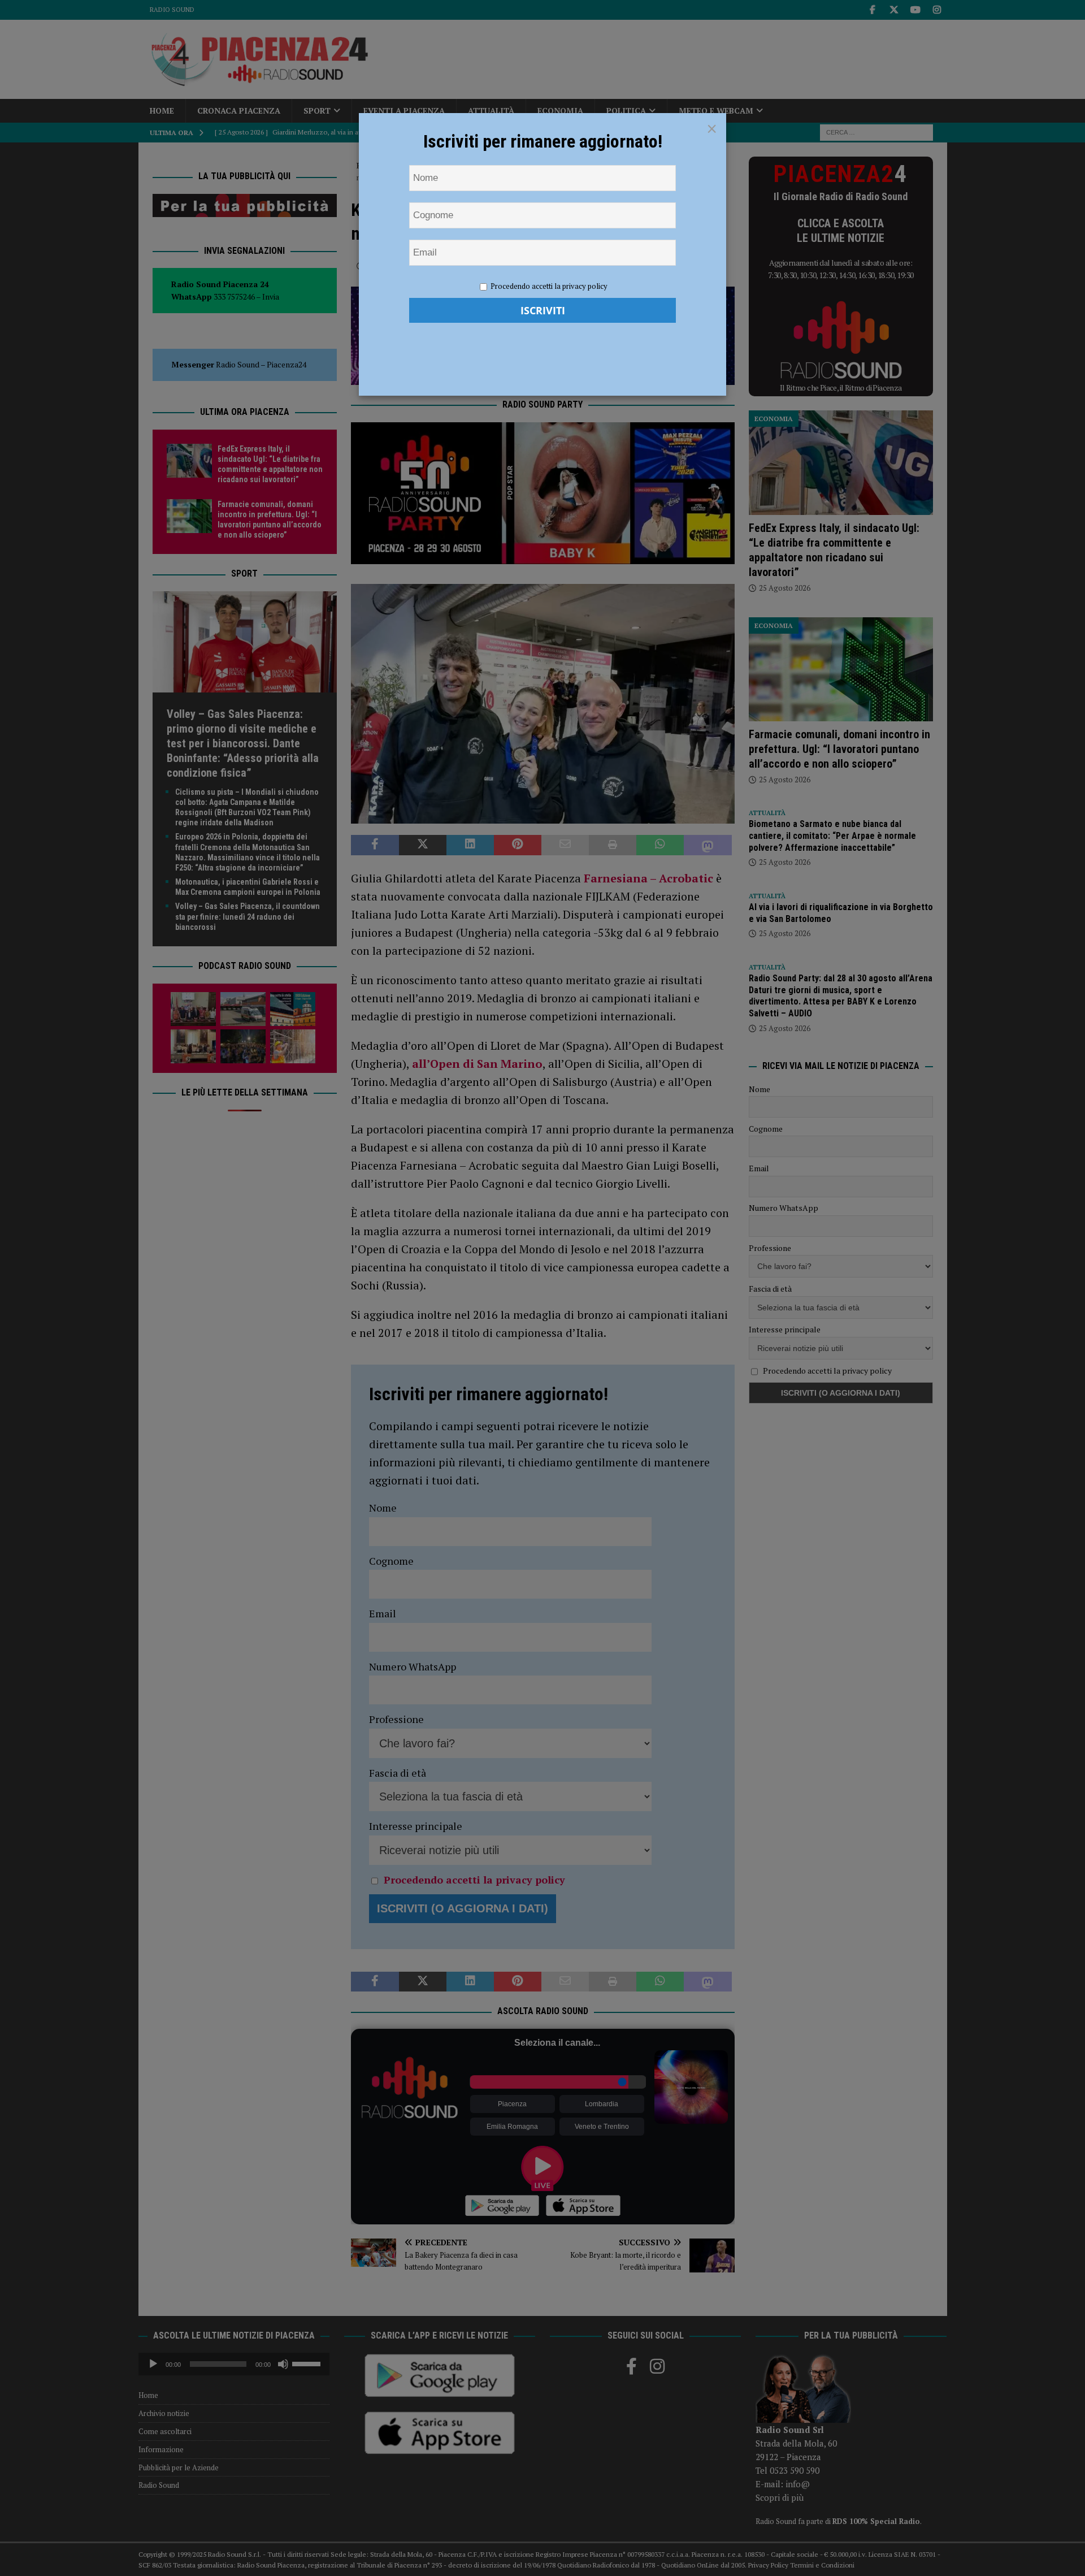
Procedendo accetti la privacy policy (549, 286)
